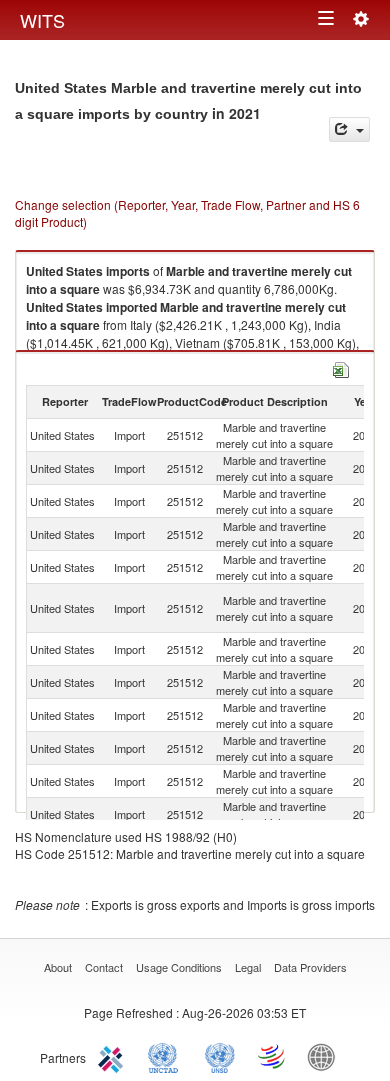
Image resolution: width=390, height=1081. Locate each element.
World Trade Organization (273, 1056)
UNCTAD (167, 1056)
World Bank (326, 1056)
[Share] (349, 129)
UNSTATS (220, 1056)
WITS (42, 20)
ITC (114, 1056)
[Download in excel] (341, 367)
